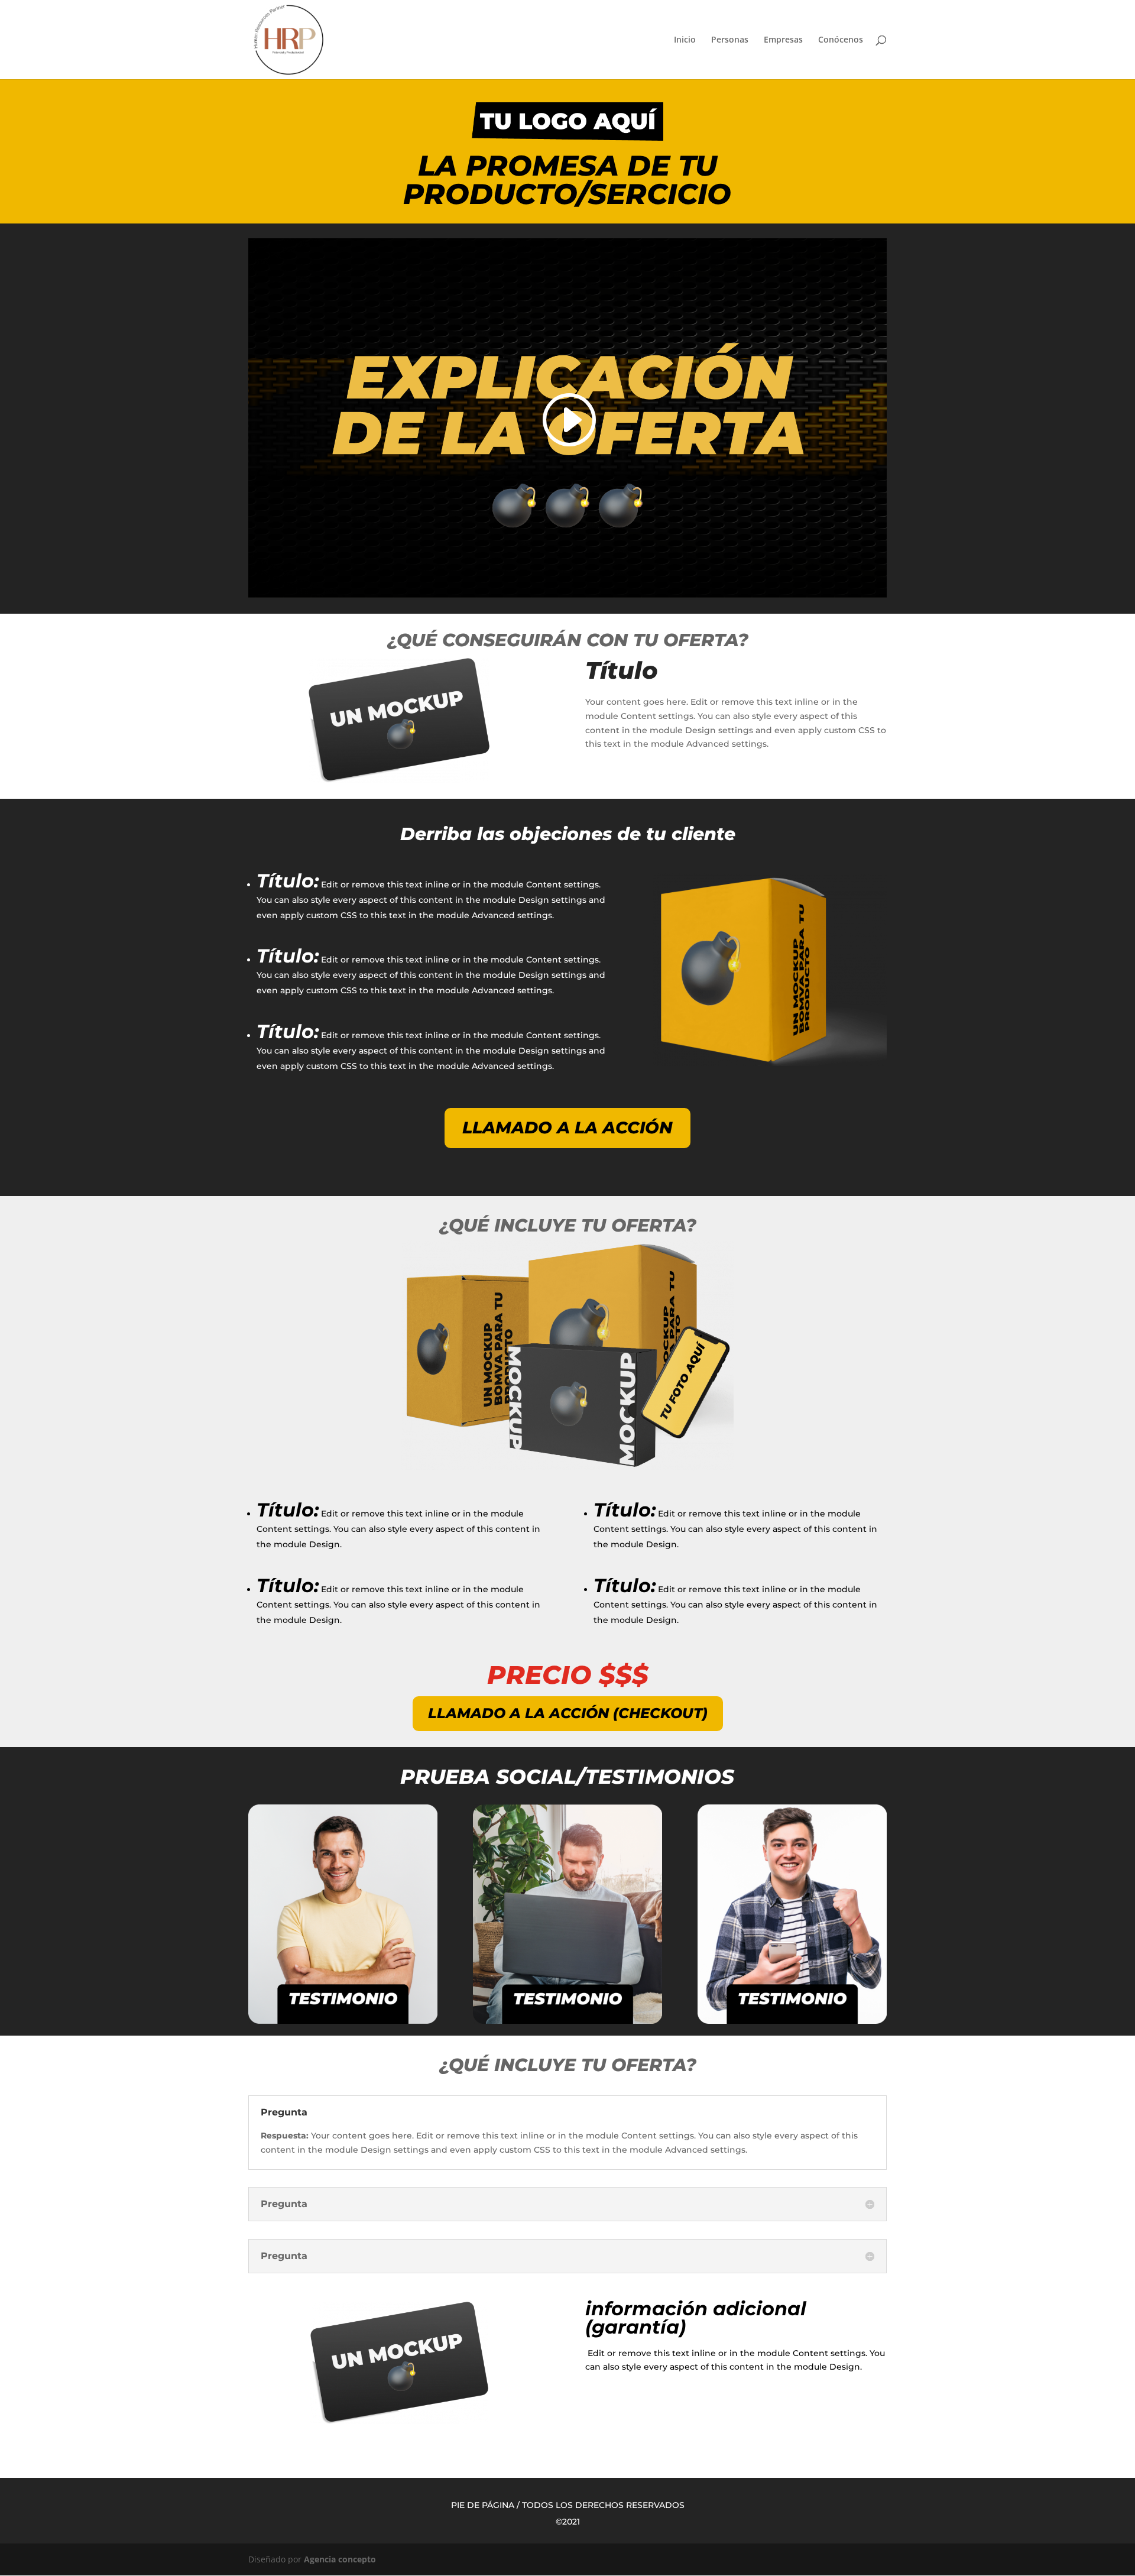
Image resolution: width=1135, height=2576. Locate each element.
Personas (730, 40)
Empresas (783, 40)
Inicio (685, 40)
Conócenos (841, 40)
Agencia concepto (340, 2559)
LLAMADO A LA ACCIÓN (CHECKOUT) (568, 1713)
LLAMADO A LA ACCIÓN (567, 1127)
